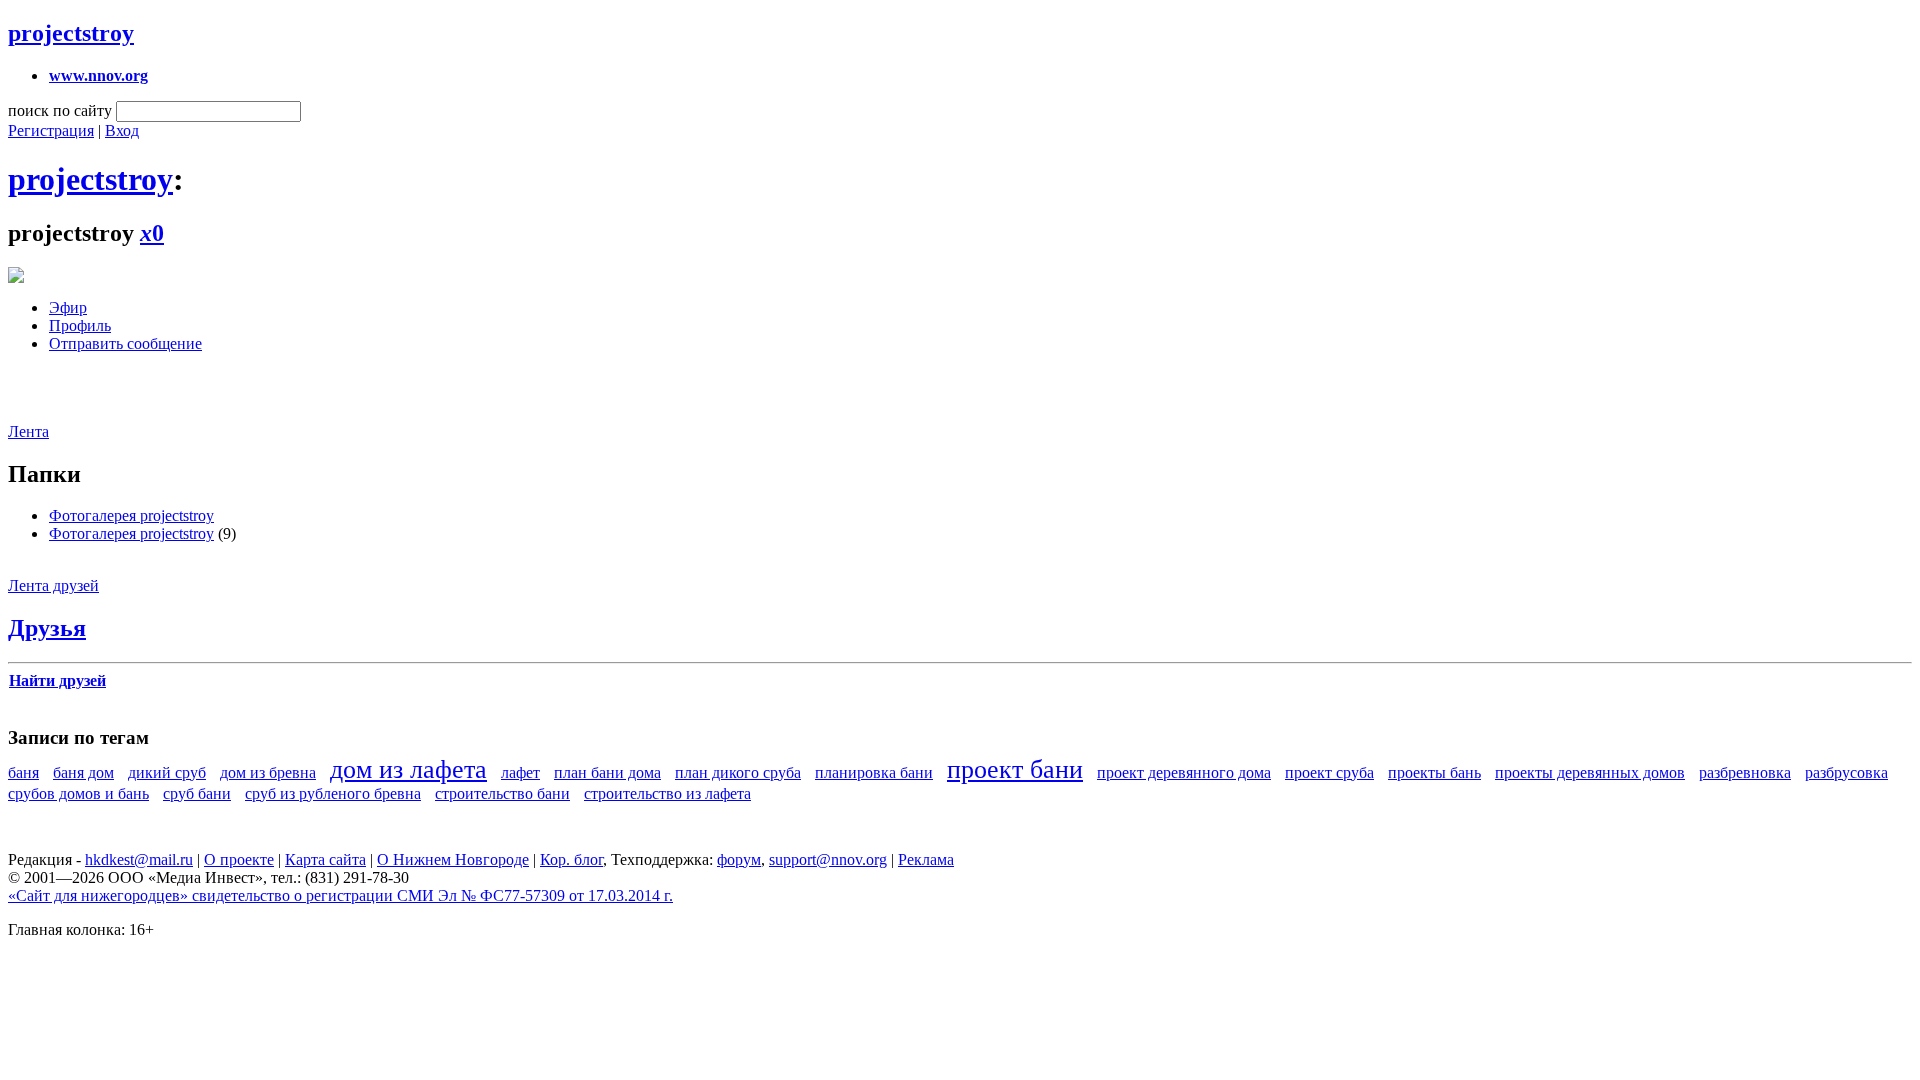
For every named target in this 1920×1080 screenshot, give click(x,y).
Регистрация (51, 130)
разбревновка (1745, 772)
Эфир (68, 307)
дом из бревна (268, 772)
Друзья (47, 628)
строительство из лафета (667, 793)
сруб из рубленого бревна (333, 793)
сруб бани (197, 793)
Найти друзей (57, 680)
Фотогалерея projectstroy (131, 515)
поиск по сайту (60, 110)
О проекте (239, 859)
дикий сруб (167, 772)
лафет (520, 772)
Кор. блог (571, 859)
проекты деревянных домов (1590, 772)
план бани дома (607, 772)
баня (23, 772)
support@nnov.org (828, 859)
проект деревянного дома (1184, 772)
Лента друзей (53, 585)
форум (739, 859)
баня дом (83, 772)
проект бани (1015, 769)
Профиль (80, 325)
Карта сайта (325, 859)
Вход (122, 130)
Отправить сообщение (125, 343)
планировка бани (874, 772)
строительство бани (502, 793)
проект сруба (1329, 772)
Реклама (926, 859)
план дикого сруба (738, 772)
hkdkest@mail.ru (139, 859)
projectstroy (71, 33)
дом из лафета (408, 769)
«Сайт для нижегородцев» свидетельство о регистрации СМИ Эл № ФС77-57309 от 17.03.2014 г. (340, 895)
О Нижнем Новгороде (453, 859)
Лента (28, 431)
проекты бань (1434, 772)
